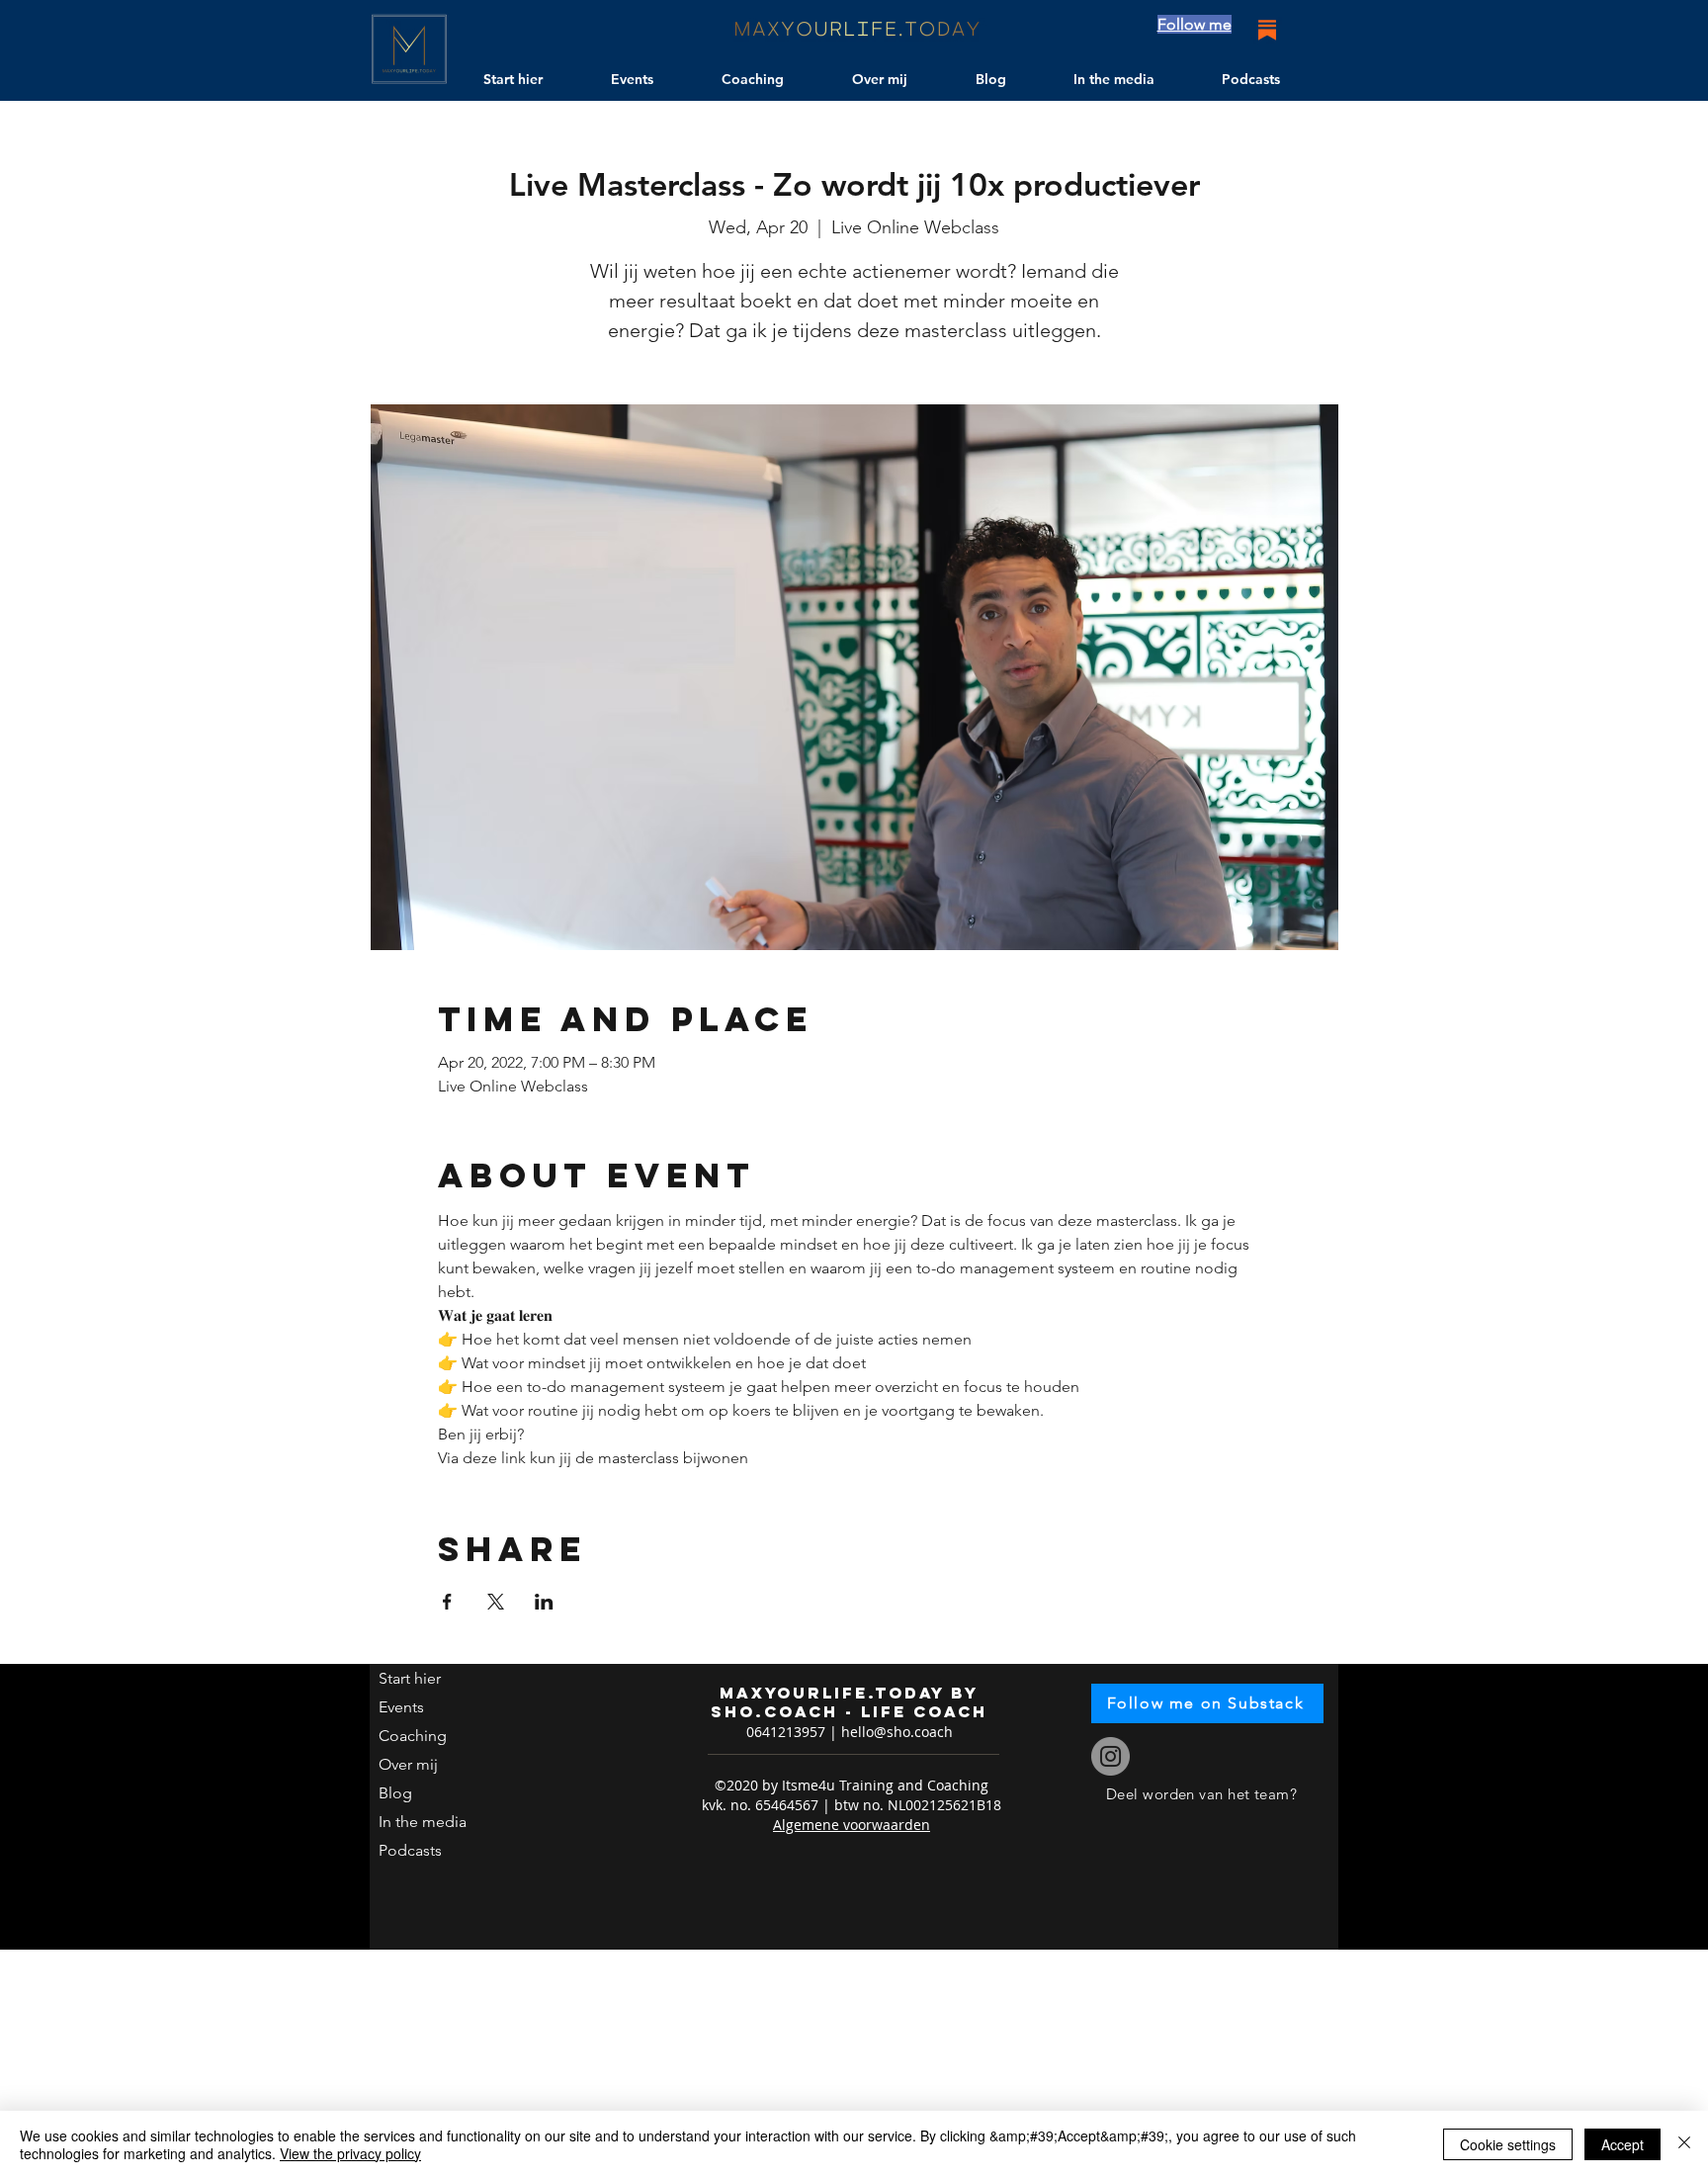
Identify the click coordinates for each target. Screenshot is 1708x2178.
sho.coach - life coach (849, 1711)
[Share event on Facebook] (447, 1602)
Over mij (408, 1764)
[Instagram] (1110, 1756)
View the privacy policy (350, 2153)
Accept (1623, 2144)
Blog (395, 1793)
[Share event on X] (496, 1602)
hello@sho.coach (897, 1732)
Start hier (410, 1678)
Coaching (413, 1736)
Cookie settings (1508, 2144)
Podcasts (410, 1850)
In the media (423, 1822)
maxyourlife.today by (849, 1693)
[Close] (1684, 2144)
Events (401, 1707)
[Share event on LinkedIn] (544, 1602)
